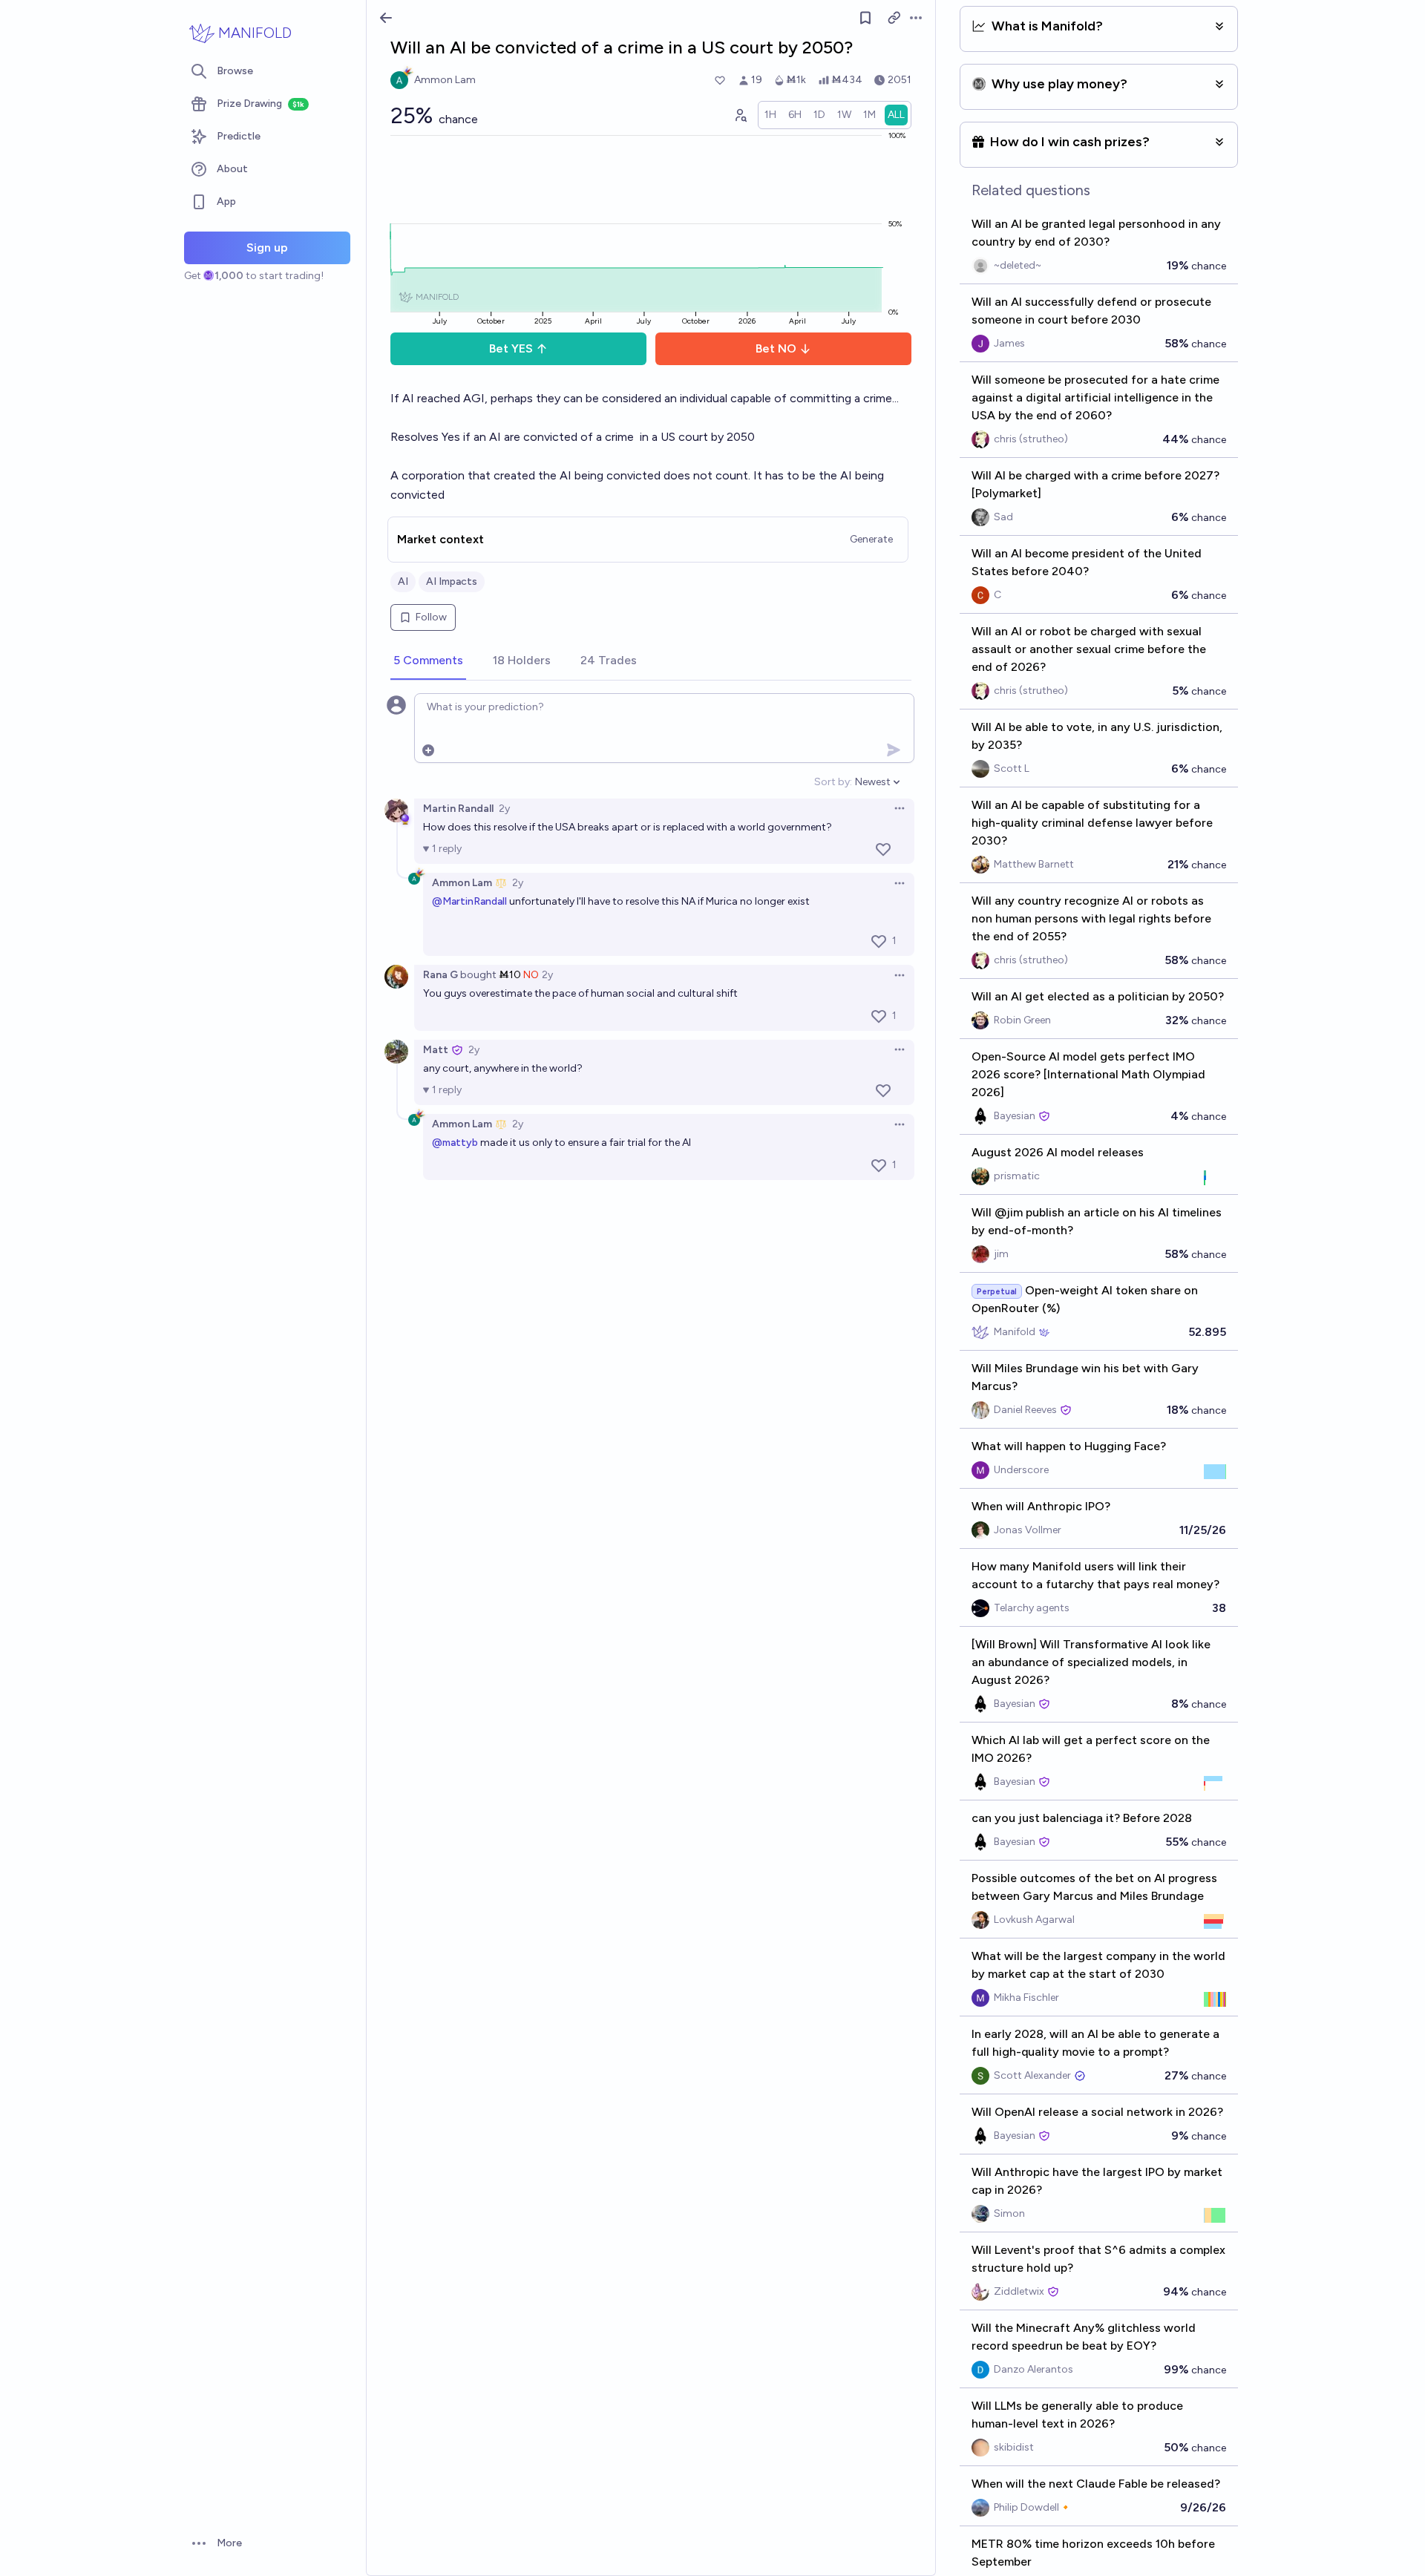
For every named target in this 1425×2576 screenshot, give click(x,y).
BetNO (776, 348)
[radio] (770, 115)
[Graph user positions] (740, 115)
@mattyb (455, 1143)
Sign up (267, 248)
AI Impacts (452, 581)
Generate (871, 539)
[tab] (428, 661)
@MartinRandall (469, 901)
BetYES (511, 348)
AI (403, 581)
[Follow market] (865, 18)
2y (504, 809)
